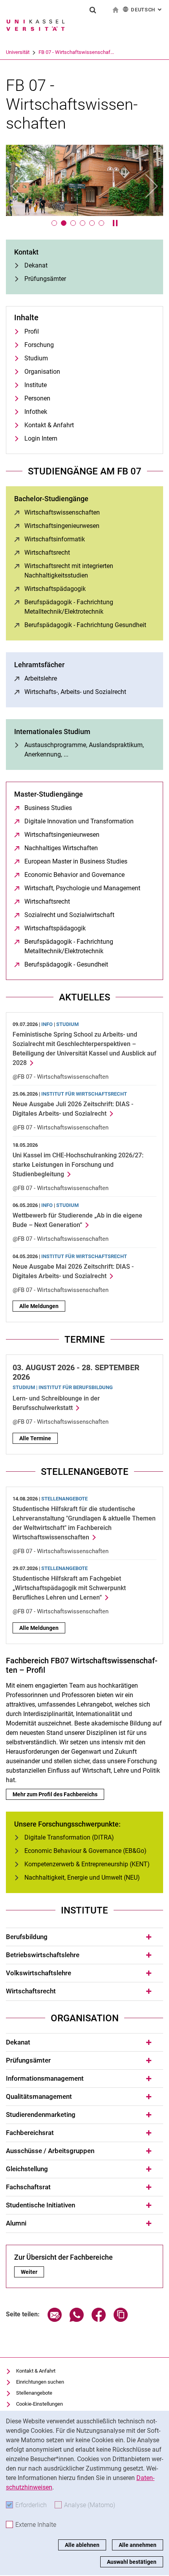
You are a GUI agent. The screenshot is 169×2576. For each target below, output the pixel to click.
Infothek (36, 412)
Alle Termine (35, 1438)
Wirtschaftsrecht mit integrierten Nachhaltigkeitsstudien (87, 571)
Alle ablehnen (82, 2545)
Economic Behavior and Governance (74, 875)
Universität (18, 52)
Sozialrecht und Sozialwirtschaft (69, 915)
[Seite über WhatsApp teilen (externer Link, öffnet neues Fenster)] (77, 2320)
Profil (32, 331)
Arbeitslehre (41, 678)
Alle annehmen (138, 2545)
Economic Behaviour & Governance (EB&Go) (85, 1851)
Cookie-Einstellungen (39, 2404)
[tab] (84, 1937)
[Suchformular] (93, 10)
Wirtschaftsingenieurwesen (62, 526)
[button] (18, 186)
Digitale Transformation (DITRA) (69, 1837)
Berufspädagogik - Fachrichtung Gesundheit (85, 625)
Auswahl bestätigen (132, 2562)
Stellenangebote (34, 2393)
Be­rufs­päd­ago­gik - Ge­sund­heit (66, 964)
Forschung (39, 345)
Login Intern (41, 438)
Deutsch (147, 10)
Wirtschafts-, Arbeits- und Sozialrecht (75, 692)
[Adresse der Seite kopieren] (121, 2320)
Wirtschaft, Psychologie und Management (82, 888)
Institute (36, 385)
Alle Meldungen (39, 1306)
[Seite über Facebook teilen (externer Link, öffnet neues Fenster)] (99, 2320)
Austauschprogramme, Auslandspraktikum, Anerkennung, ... (84, 750)
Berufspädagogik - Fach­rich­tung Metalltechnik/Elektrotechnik (90, 607)
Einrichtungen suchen (40, 2382)
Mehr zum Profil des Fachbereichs (55, 1794)
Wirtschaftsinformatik (55, 539)
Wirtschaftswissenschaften (62, 512)
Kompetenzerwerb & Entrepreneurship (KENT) (87, 1864)
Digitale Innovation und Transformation (79, 821)
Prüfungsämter (45, 279)
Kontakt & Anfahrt (49, 425)
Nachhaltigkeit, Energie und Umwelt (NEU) (82, 1878)
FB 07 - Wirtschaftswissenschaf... (76, 52)
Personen (37, 398)
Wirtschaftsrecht (47, 553)
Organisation (42, 372)
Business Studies (48, 808)
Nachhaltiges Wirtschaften (61, 848)
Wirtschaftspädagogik (55, 589)
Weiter (32, 2272)
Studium (36, 358)
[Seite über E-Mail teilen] (55, 2320)
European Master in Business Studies (76, 861)
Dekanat (36, 265)
